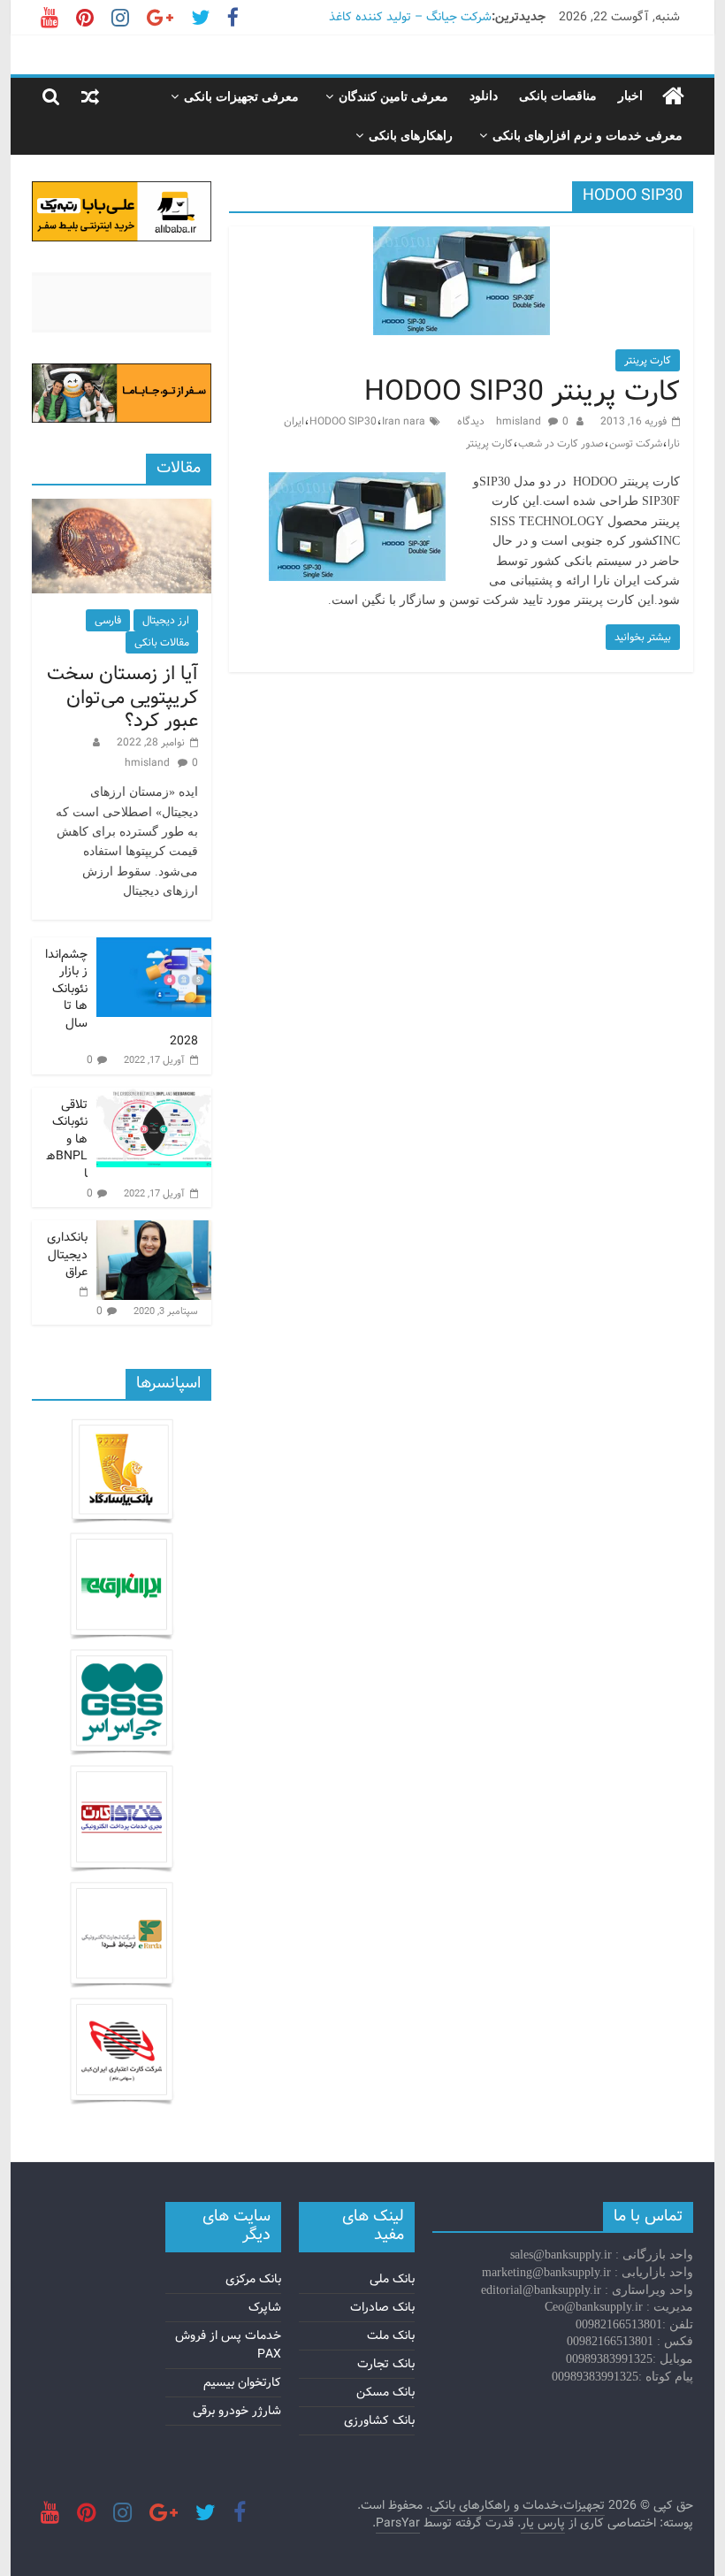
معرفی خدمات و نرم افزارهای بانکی (588, 136)
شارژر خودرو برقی (237, 2411)
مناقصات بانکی (558, 96)
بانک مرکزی (253, 2279)
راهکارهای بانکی (411, 136)
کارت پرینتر (648, 360)
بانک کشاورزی (379, 2420)
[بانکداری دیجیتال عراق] (154, 1230)
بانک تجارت (386, 2364)
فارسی (108, 620)
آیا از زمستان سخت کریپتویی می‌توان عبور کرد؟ (122, 697)
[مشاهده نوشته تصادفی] (90, 96)
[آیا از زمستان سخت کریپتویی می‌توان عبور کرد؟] (122, 508)
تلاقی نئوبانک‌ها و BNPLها (67, 1139)
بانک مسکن (385, 2392)
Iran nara (404, 421)
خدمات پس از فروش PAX (228, 2345)
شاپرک (265, 2307)
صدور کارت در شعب (561, 443)
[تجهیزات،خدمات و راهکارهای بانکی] (673, 97)
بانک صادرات (382, 2307)
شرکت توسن (636, 443)
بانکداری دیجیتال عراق (67, 1254)
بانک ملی (392, 2279)
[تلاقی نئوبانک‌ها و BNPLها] (154, 1097)
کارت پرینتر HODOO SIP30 (522, 392)
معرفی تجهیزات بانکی (241, 97)
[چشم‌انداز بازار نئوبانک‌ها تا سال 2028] (154, 947)
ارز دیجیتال (166, 620)
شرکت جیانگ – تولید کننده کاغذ (410, 17)
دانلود (484, 96)
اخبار (630, 96)
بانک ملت (391, 2335)
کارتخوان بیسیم (242, 2382)
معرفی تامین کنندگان (393, 97)
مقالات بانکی (162, 642)
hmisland (520, 421)
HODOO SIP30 (343, 421)
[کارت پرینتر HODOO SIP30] (462, 237)
